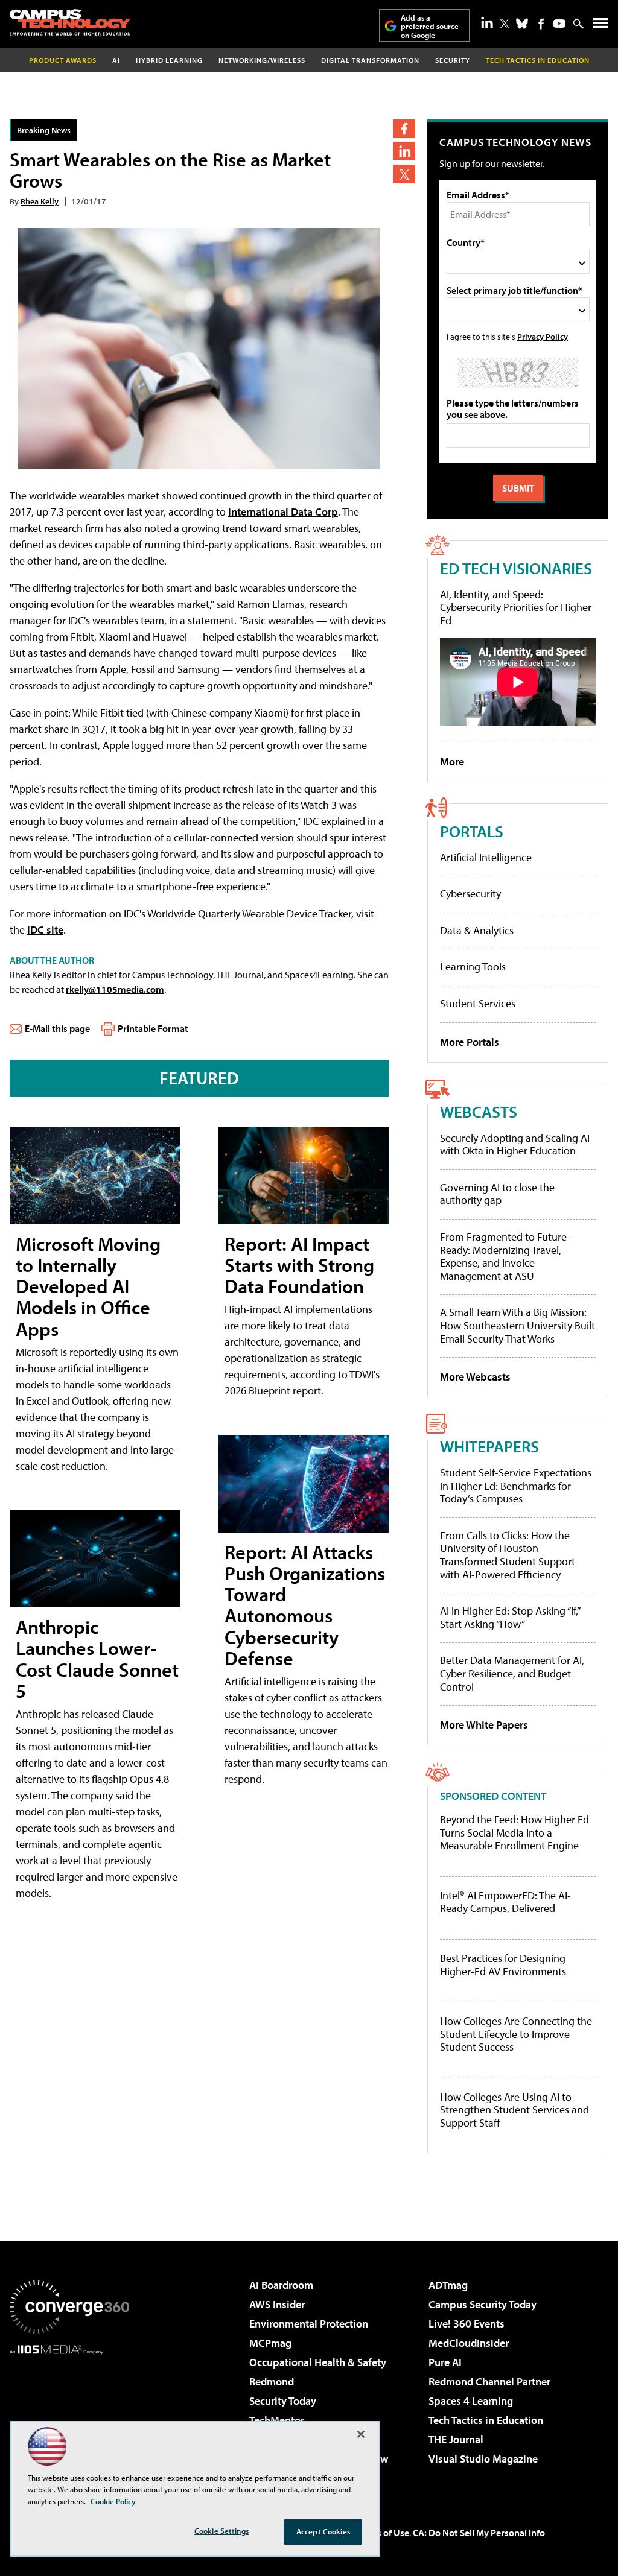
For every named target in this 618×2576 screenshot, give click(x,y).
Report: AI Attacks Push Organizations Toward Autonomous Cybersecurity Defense (305, 1605)
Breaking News (44, 130)
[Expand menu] (601, 26)
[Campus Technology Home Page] (70, 22)
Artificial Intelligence (486, 857)
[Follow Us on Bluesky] (522, 24)
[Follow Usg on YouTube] (559, 24)
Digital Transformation (370, 60)
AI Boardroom (281, 2285)
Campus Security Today (483, 2304)
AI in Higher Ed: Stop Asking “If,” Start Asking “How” (510, 1617)
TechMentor (277, 2420)
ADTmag (448, 2285)
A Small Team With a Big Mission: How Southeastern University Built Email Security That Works (518, 1325)
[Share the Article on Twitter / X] (404, 174)
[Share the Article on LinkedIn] (404, 151)
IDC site (45, 930)
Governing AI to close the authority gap (497, 1194)
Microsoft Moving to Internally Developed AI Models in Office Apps (88, 1286)
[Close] (361, 2434)
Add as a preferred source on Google (430, 26)
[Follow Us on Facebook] (541, 24)
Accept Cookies (323, 2531)
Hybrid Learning (169, 60)
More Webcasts (475, 1377)
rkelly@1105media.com (115, 989)
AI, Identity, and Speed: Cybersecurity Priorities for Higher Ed (516, 607)
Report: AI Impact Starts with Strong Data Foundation (299, 1265)
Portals (472, 831)
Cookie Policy (113, 2501)
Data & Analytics (477, 930)
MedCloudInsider (469, 2343)
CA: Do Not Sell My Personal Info (479, 2533)
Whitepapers (489, 1446)
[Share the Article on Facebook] (404, 129)
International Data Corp (283, 512)
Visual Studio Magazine (483, 2459)
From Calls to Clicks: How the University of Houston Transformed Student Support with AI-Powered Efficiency (508, 1555)
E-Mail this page (57, 1028)
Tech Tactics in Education (486, 2420)
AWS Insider (277, 2304)
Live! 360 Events (467, 2324)
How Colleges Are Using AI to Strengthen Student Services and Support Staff (514, 2110)
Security (453, 60)
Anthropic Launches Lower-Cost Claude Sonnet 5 (97, 1659)
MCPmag (270, 2343)
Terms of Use (383, 2533)
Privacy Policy (543, 336)
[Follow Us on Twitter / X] (505, 24)
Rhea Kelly (40, 201)
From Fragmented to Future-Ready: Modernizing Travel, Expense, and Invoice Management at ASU (505, 1256)
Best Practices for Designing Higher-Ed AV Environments (503, 1965)
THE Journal (456, 2439)
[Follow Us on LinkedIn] (487, 22)
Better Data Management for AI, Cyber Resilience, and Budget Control (512, 1673)
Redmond (272, 2381)
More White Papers (484, 1725)
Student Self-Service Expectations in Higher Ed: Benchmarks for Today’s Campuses (516, 1486)
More (452, 761)
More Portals (470, 1042)
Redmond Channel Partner (489, 2381)
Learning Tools (473, 967)
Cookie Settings (221, 2531)
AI (116, 60)
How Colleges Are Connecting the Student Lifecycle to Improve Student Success (516, 2034)
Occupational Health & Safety (318, 2362)
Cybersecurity (470, 894)
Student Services (478, 1003)
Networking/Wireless (262, 60)
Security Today (283, 2401)
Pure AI (445, 2362)
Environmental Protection (309, 2324)
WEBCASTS (479, 1111)
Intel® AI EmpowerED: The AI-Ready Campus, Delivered (505, 1902)
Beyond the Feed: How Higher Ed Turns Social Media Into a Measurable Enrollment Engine (514, 1833)
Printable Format (153, 1028)
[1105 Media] (69, 2416)
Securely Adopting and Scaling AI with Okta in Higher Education (515, 1144)
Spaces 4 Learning (471, 2401)
